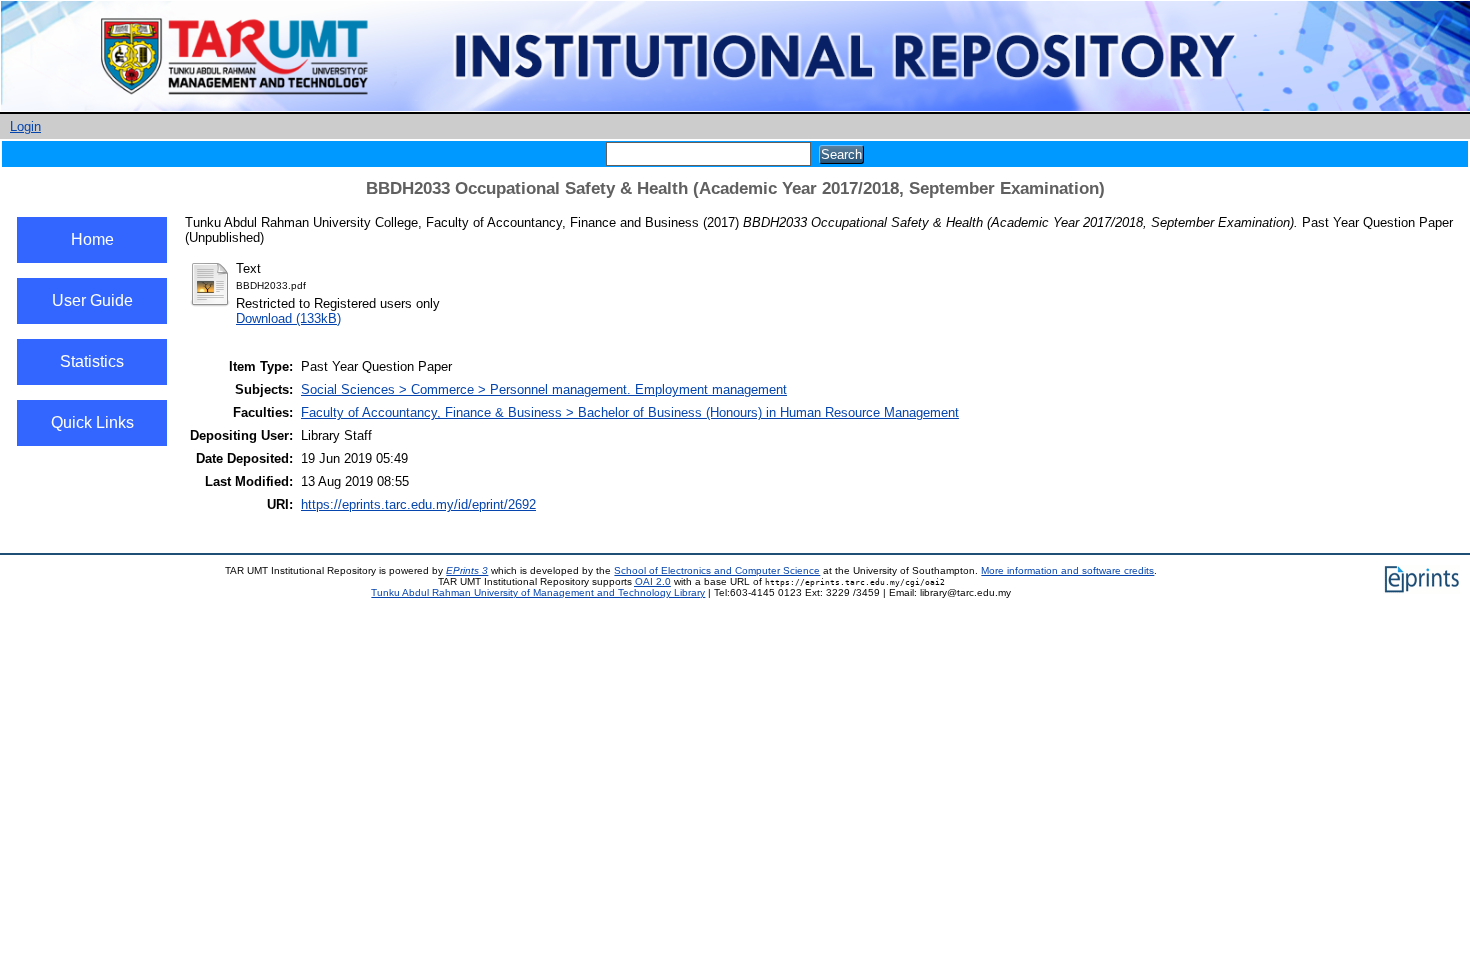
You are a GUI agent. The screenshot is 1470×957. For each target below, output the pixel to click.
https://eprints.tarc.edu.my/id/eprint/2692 (418, 504)
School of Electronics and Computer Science (717, 570)
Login (25, 126)
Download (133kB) (288, 318)
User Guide (92, 300)
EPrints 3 (467, 570)
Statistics (92, 361)
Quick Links (92, 422)
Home (92, 239)
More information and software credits (1067, 570)
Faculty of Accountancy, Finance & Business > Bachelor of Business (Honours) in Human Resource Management (630, 412)
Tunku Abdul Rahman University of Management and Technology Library (538, 592)
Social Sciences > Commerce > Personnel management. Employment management (544, 389)
